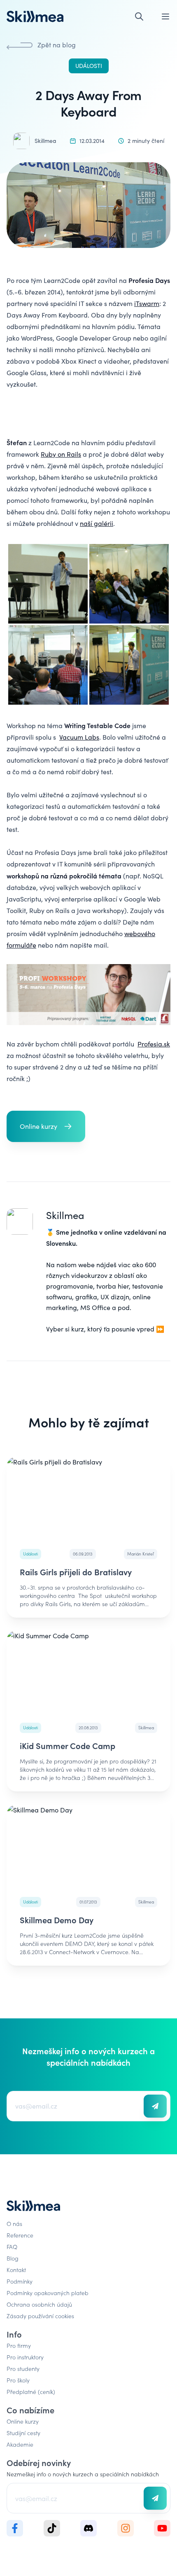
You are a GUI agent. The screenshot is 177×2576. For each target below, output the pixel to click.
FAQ (12, 2247)
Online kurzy (23, 2421)
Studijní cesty (23, 2433)
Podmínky (20, 2281)
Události (89, 66)
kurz (78, 1329)
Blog (13, 2258)
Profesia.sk (154, 1044)
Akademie (20, 2444)
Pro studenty (23, 2368)
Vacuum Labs (79, 737)
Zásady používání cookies (40, 2316)
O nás (14, 2223)
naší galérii (97, 523)
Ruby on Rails (61, 454)
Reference (20, 2235)
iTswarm (147, 303)
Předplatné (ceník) (31, 2391)
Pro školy (18, 2380)
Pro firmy (19, 2345)
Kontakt (16, 2270)
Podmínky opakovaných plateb (48, 2293)
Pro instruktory (25, 2357)
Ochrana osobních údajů (39, 2304)
